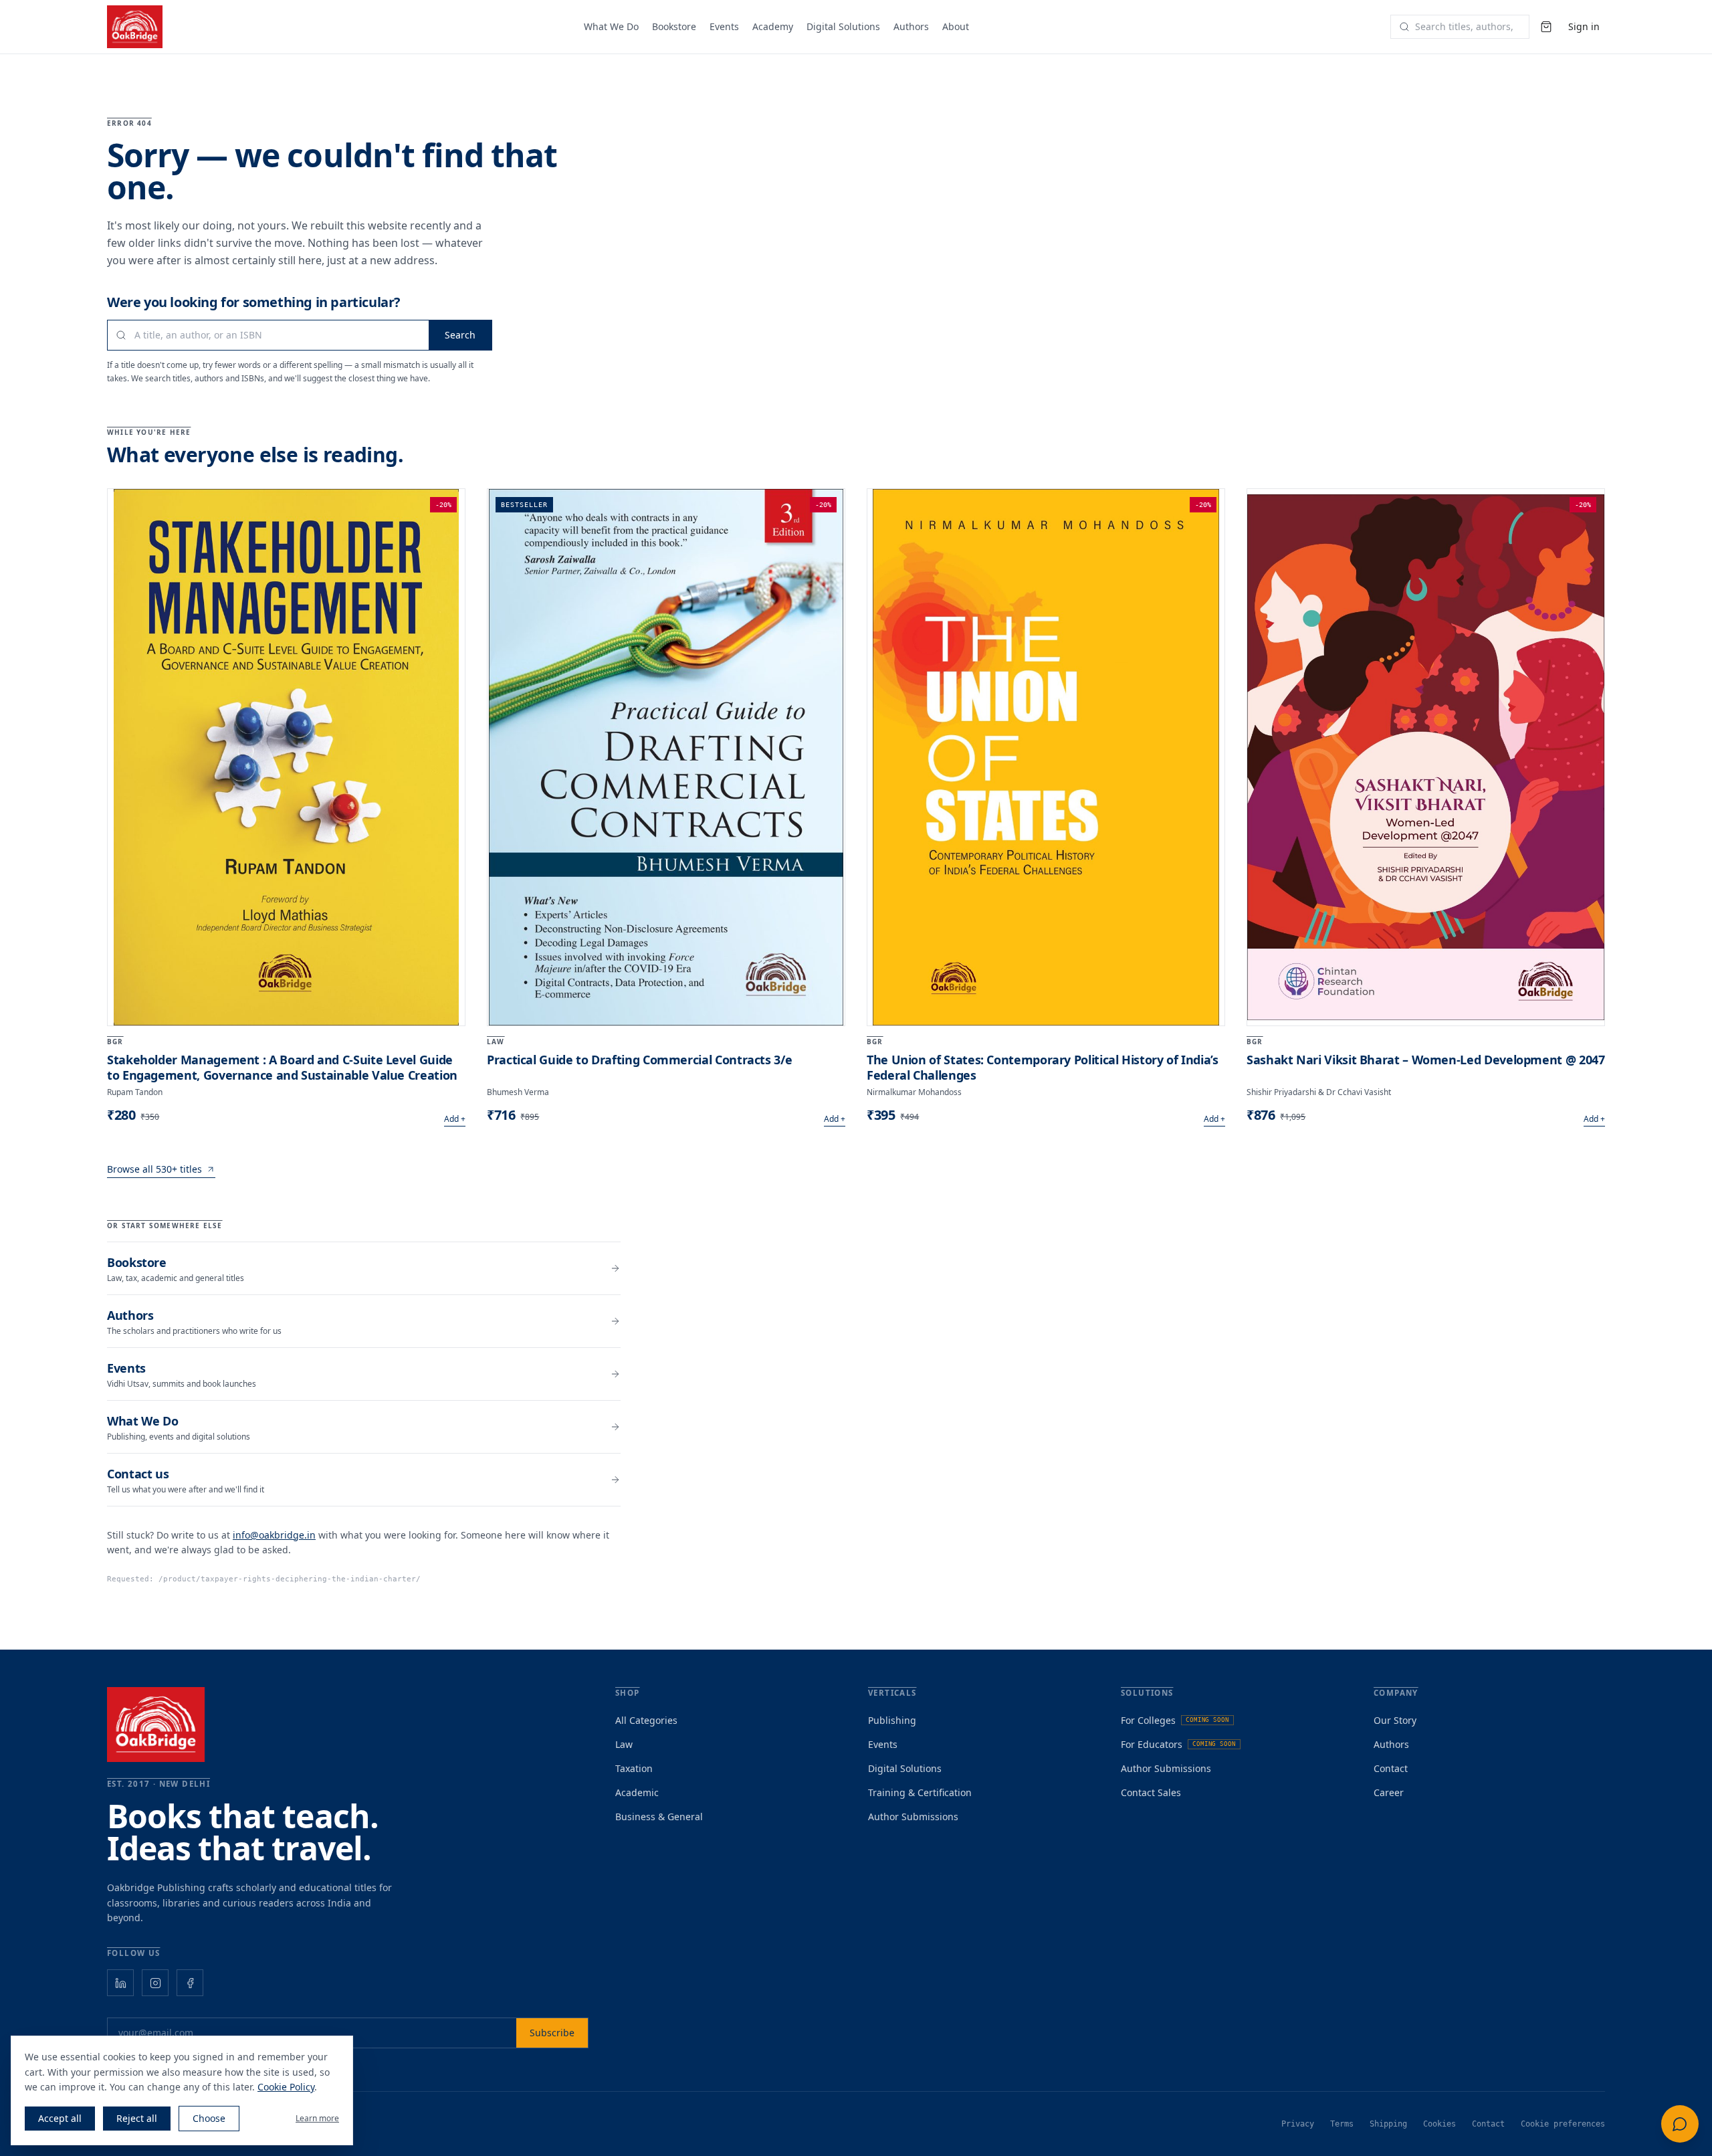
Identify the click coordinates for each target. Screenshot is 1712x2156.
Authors (911, 26)
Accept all (60, 2118)
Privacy (1298, 2124)
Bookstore (674, 26)
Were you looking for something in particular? (254, 302)
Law (624, 1744)
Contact (1391, 1768)
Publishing (892, 1720)
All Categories (646, 1720)
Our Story (1395, 1720)
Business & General (659, 1817)
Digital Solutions (843, 26)
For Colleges (1175, 1720)
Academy (773, 26)
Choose (209, 2118)
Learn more (317, 2119)
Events (724, 26)
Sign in (1584, 26)
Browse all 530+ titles (154, 1169)
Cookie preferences (1563, 2124)
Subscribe (552, 2033)
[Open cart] (1546, 27)
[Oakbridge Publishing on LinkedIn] (120, 1983)
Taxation (634, 1768)
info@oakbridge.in (274, 1535)
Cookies (1439, 2124)
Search (460, 335)
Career (1389, 1792)
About (956, 26)
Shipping (1388, 2124)
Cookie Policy (286, 2087)
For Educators (1178, 1744)
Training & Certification (920, 1792)
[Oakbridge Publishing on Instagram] (155, 1983)
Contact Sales (1151, 1792)
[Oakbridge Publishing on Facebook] (190, 1983)
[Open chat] (1680, 2124)
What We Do (611, 26)
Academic (637, 1792)
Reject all (137, 2118)
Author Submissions (913, 1817)
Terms (1342, 2124)
